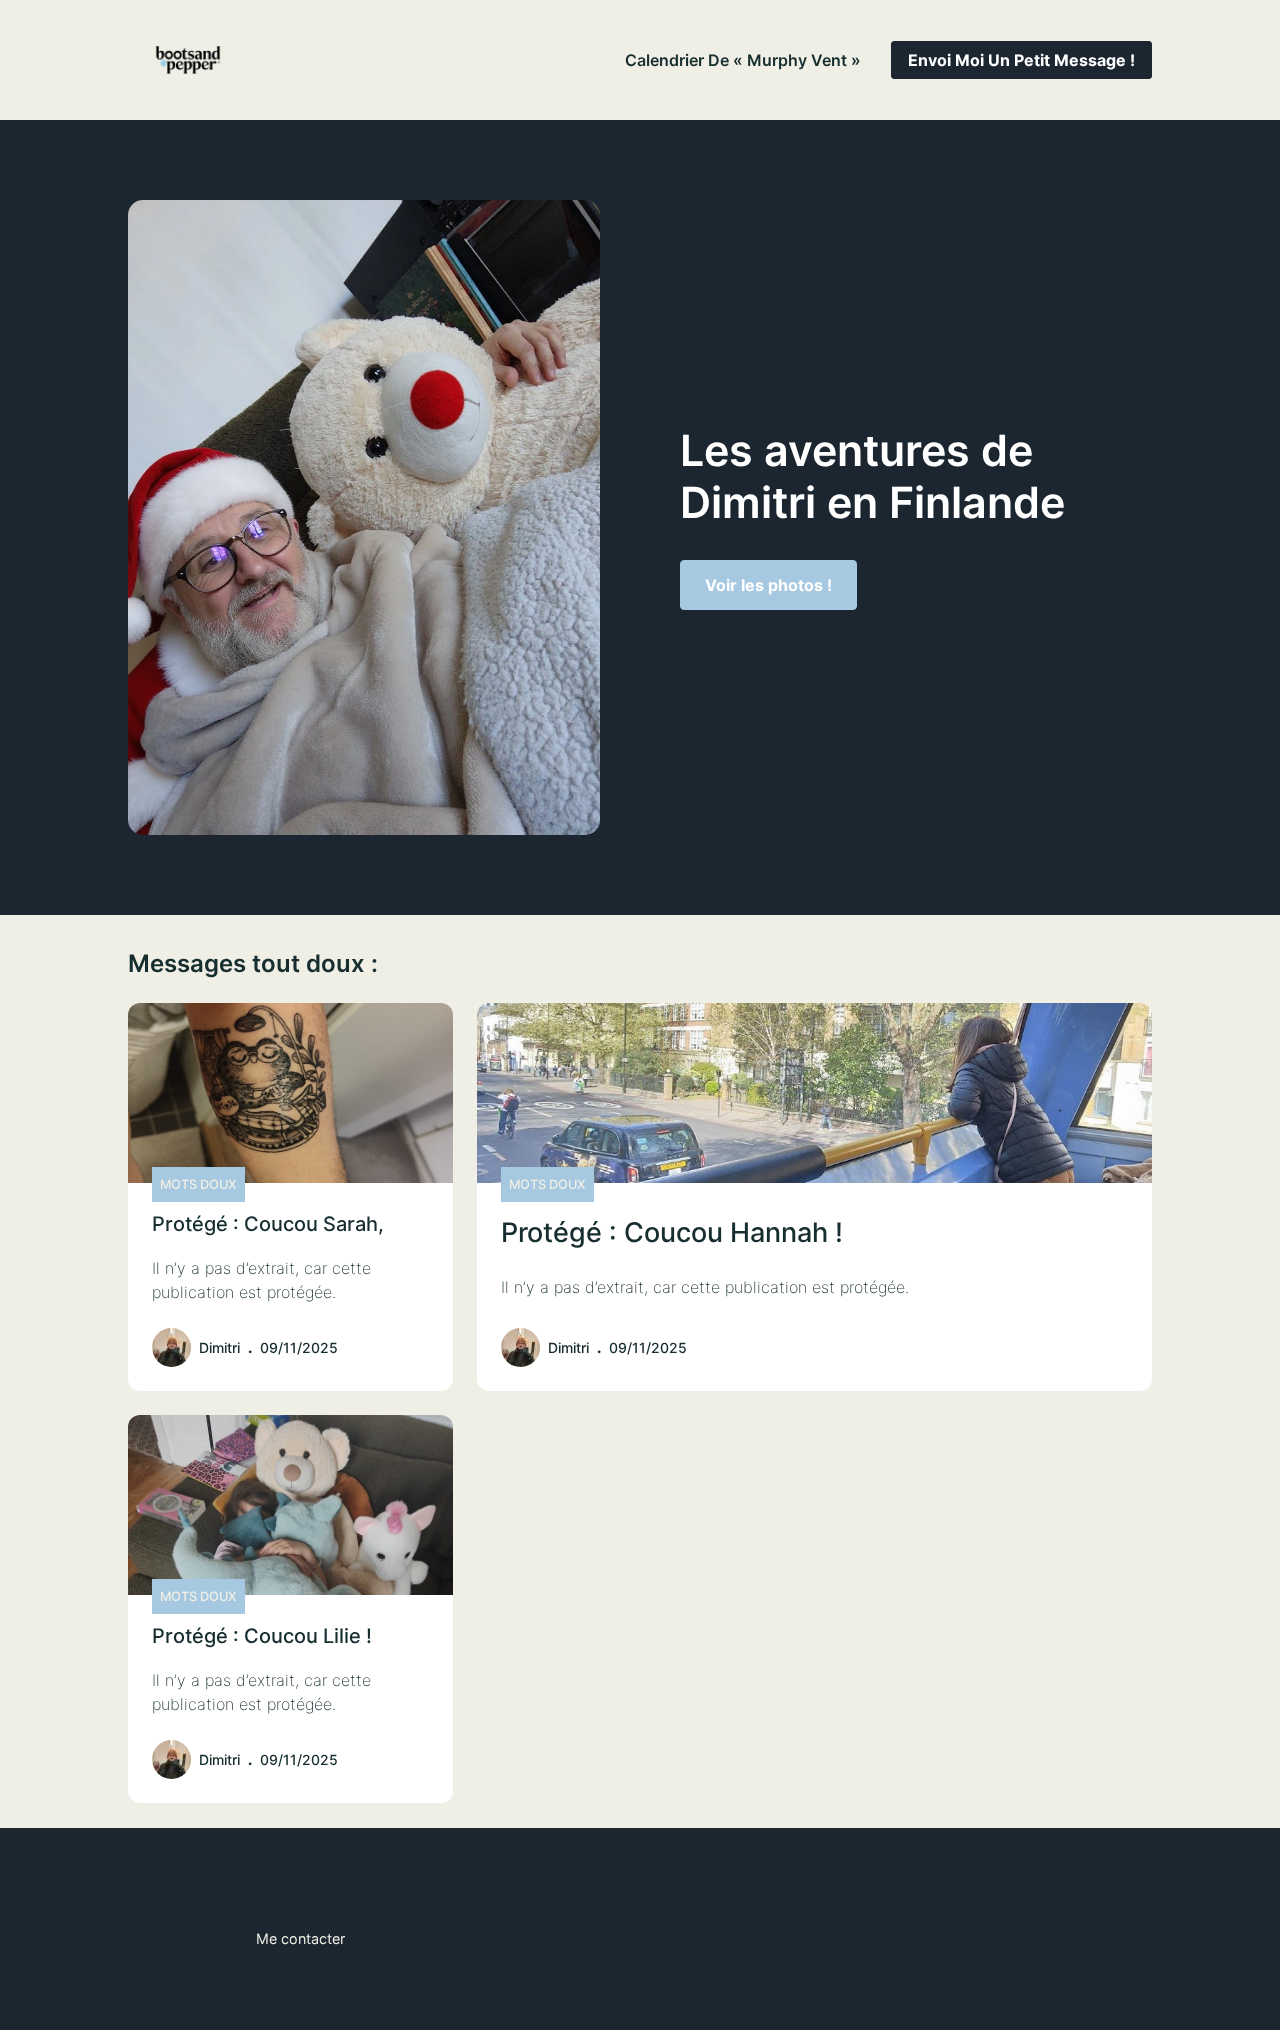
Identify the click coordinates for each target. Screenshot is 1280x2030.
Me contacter (300, 1938)
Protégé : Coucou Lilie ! (262, 1636)
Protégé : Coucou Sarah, (268, 1224)
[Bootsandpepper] (188, 60)
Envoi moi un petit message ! (1021, 60)
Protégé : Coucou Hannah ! (672, 1232)
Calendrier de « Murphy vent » (743, 60)
